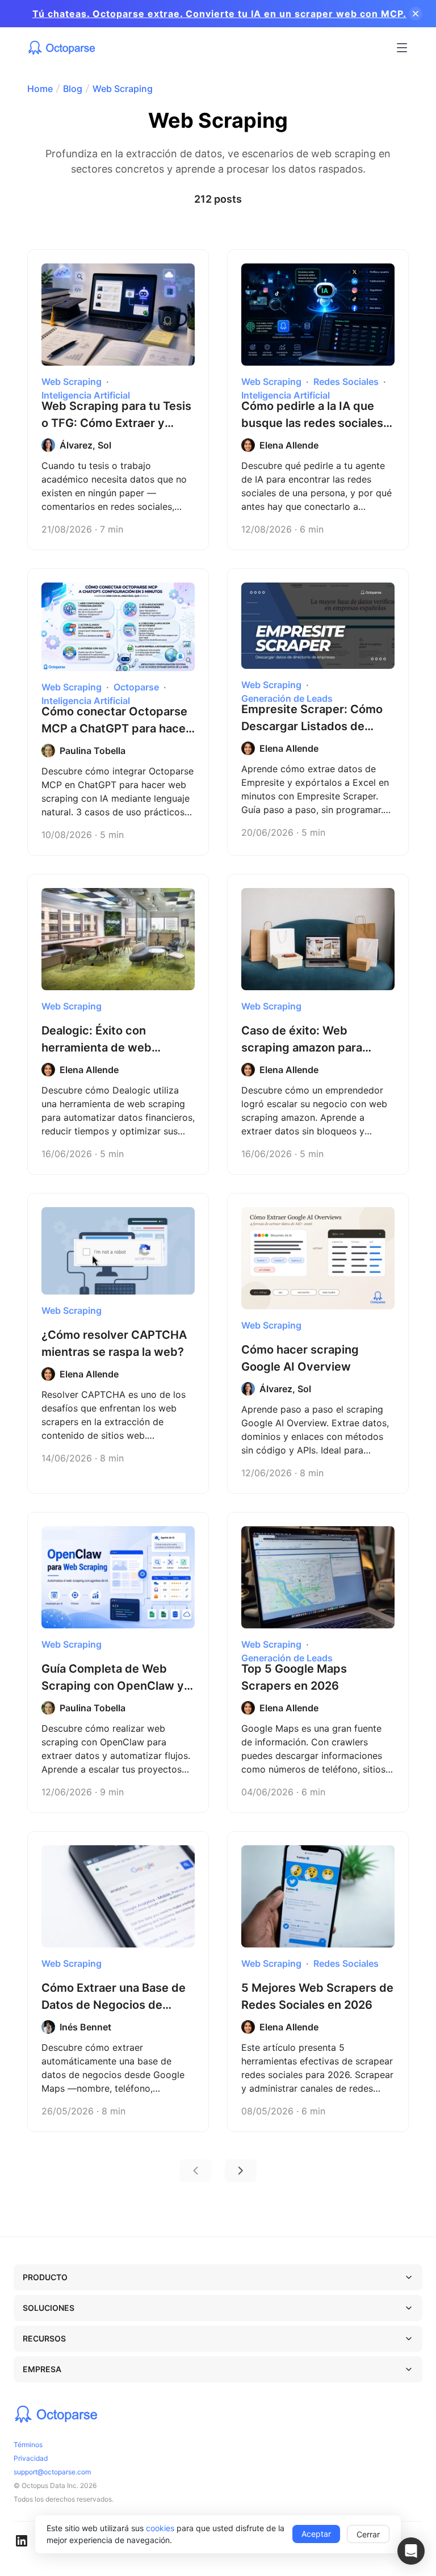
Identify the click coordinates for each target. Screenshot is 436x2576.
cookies (160, 2528)
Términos (28, 2445)
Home (40, 89)
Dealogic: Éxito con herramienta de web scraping (97, 1048)
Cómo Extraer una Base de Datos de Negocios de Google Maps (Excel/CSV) (114, 2005)
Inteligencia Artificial (86, 395)
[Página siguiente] (241, 2171)
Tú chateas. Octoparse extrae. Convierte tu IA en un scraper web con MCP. (219, 14)
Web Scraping (123, 89)
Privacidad (31, 2458)
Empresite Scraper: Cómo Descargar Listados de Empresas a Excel (312, 726)
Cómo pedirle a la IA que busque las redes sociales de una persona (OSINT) (312, 423)
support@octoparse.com (52, 2472)
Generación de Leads (287, 698)
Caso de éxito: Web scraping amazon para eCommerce (302, 1048)
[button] (411, 2551)
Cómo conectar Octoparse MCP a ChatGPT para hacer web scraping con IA (116, 728)
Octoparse (136, 687)
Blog (73, 89)
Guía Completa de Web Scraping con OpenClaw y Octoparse (113, 1686)
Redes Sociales (346, 382)
